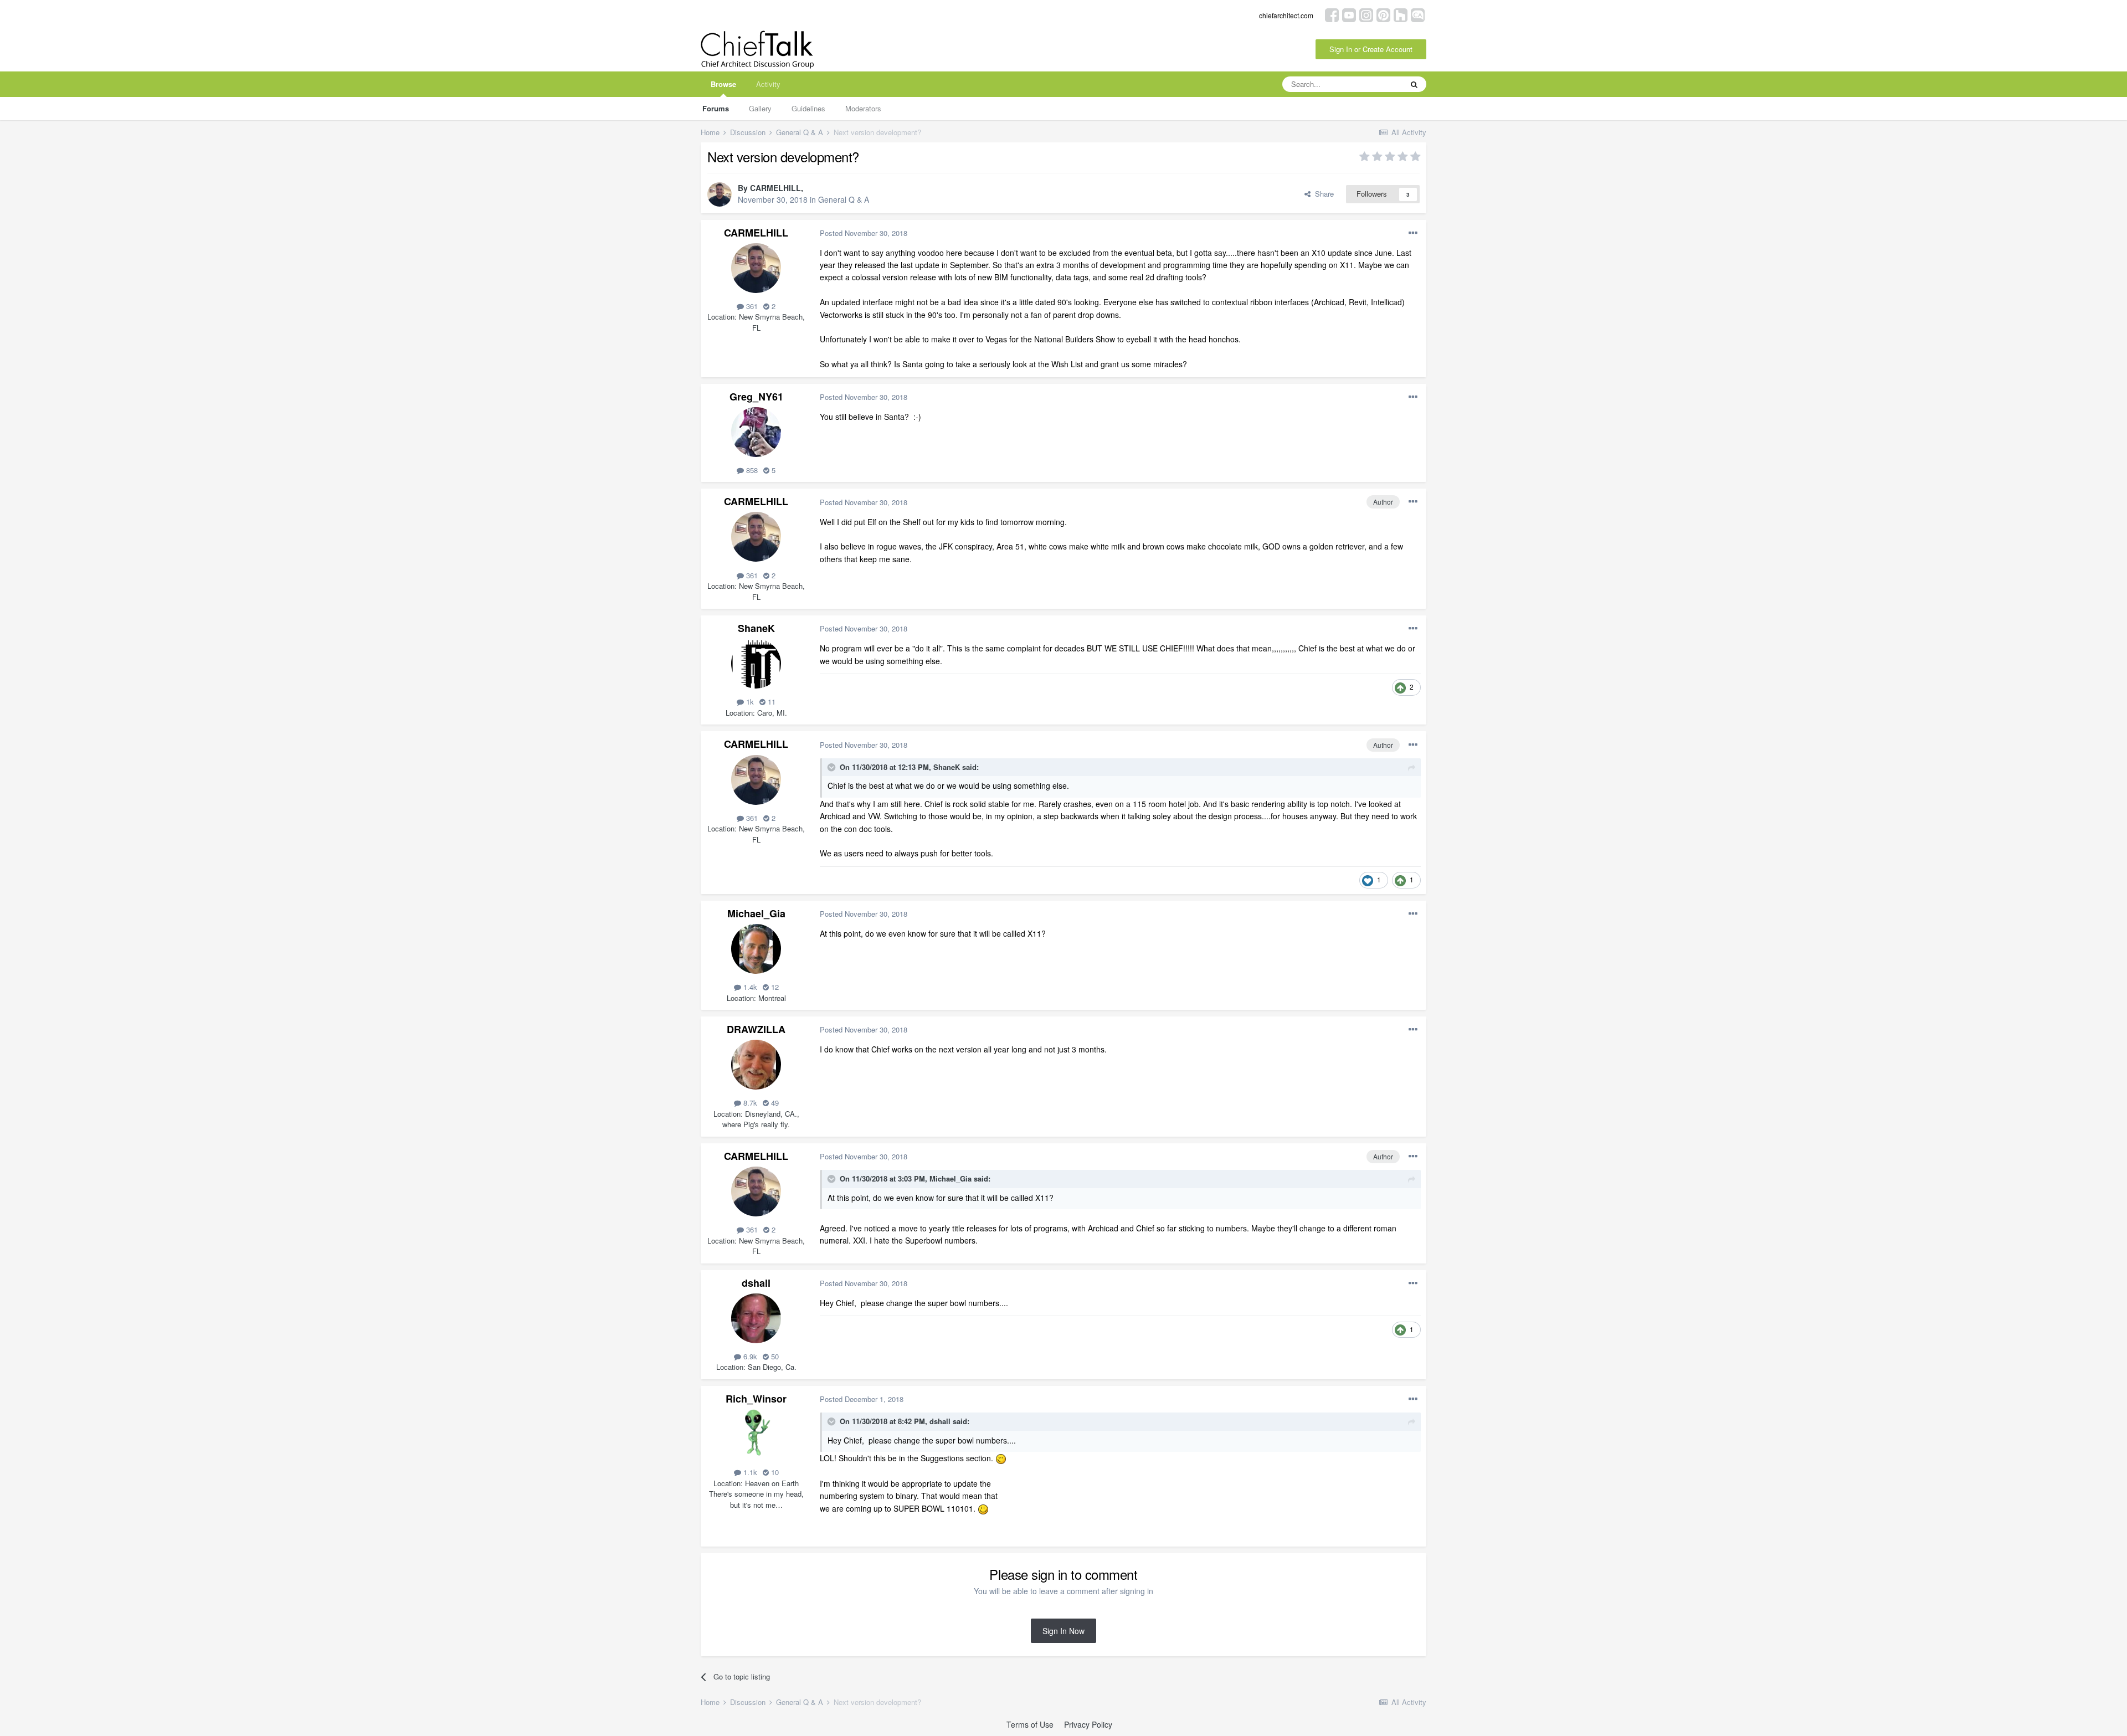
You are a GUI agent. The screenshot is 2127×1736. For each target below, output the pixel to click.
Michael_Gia (756, 913)
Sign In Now (1063, 1631)
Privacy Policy (1088, 1724)
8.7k (749, 1103)
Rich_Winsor (756, 1399)
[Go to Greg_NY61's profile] (756, 432)
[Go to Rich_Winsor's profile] (756, 1434)
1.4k (749, 987)
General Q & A (844, 199)
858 (751, 470)
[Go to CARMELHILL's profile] (720, 194)
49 (774, 1103)
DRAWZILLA (756, 1029)
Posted (864, 233)
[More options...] (1413, 233)
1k (749, 702)
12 (774, 987)
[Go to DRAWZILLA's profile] (756, 1065)
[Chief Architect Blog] (1418, 14)
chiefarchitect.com (1286, 15)
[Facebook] (1332, 14)
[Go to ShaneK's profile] (756, 664)
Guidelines (808, 108)
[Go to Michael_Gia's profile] (756, 949)
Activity (768, 84)
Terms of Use (1030, 1724)
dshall (756, 1283)
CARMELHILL (775, 188)
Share (1322, 194)
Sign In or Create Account (1371, 49)
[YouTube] (1349, 14)
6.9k (749, 1356)
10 (774, 1472)
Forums (716, 108)
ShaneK (756, 628)
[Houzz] (1401, 14)
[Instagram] (1366, 14)
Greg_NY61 (756, 397)
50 (774, 1356)
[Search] (1414, 84)
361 (751, 306)
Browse (723, 84)
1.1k (749, 1472)
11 (770, 702)
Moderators (863, 108)
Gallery (760, 108)
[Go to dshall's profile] (756, 1318)
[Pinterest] (1383, 14)
